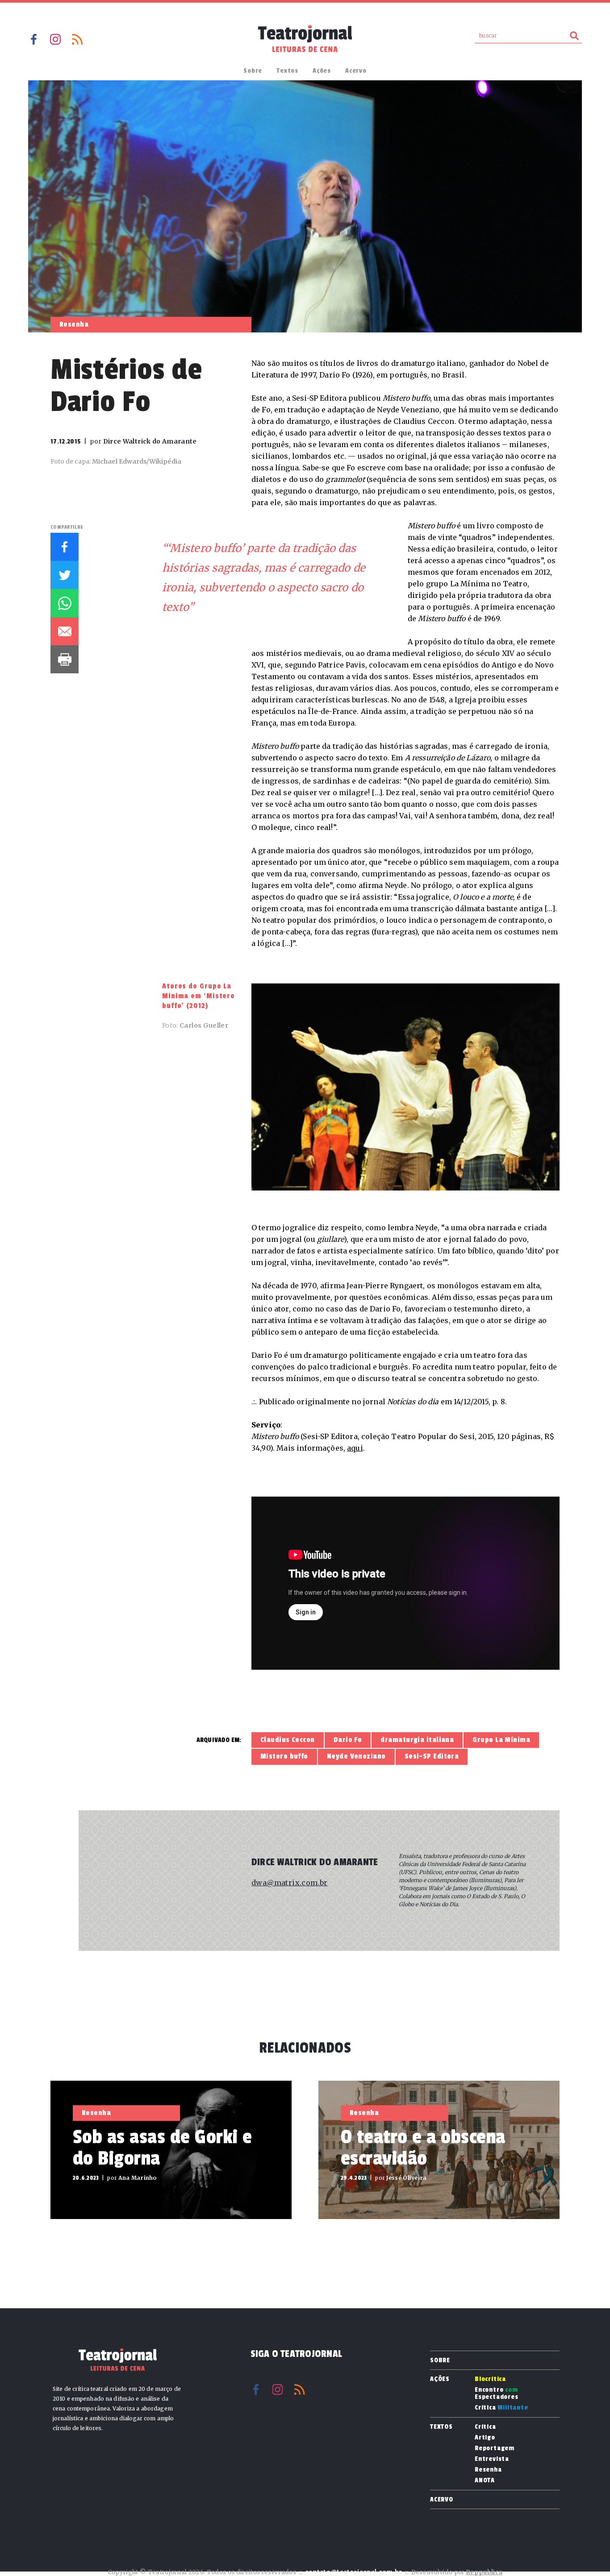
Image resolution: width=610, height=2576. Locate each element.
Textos (287, 71)
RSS (77, 39)
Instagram (55, 39)
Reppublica (484, 2572)
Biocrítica (490, 2379)
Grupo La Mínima (501, 1740)
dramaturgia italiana (417, 1740)
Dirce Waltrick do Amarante (315, 1862)
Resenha (488, 2470)
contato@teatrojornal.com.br (354, 2572)
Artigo (485, 2438)
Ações (322, 71)
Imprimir (65, 659)
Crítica (501, 2408)
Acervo (356, 71)
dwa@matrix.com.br (290, 1883)
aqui (355, 1448)
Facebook (33, 39)
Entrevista (492, 2459)
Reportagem (495, 2448)
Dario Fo (348, 1740)
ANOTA (485, 2481)
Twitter (65, 575)
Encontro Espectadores (497, 2393)
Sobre (253, 71)
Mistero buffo (284, 1756)
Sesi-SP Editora (432, 1756)
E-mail (65, 631)
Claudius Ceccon (288, 1740)
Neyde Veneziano (356, 1756)
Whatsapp (65, 603)
